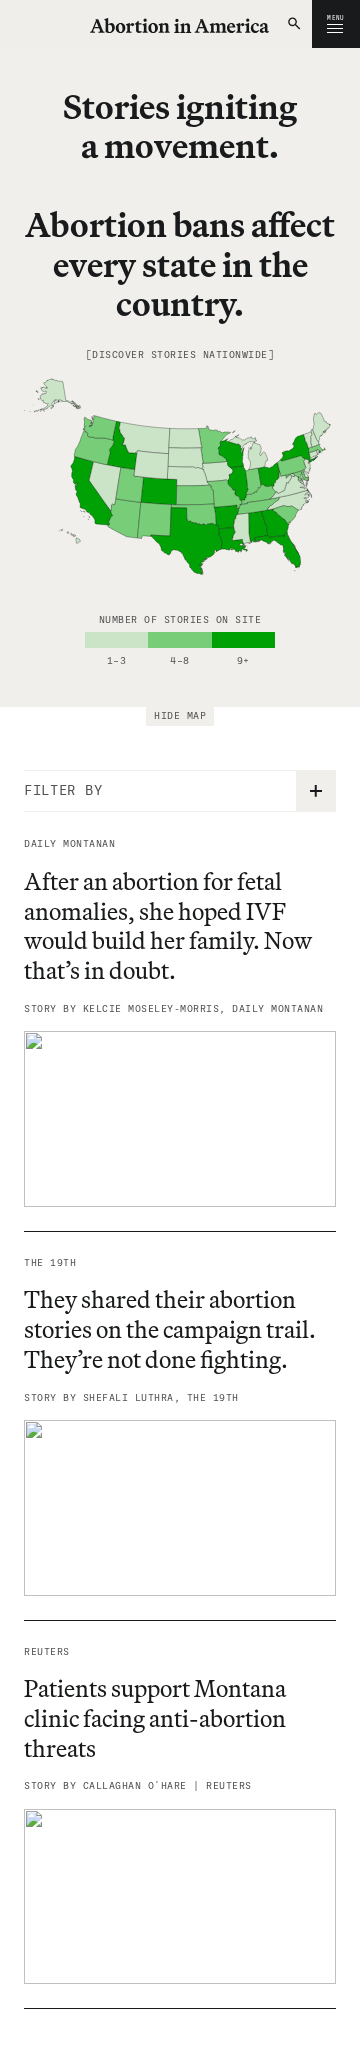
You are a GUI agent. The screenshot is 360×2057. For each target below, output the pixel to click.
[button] (295, 24)
